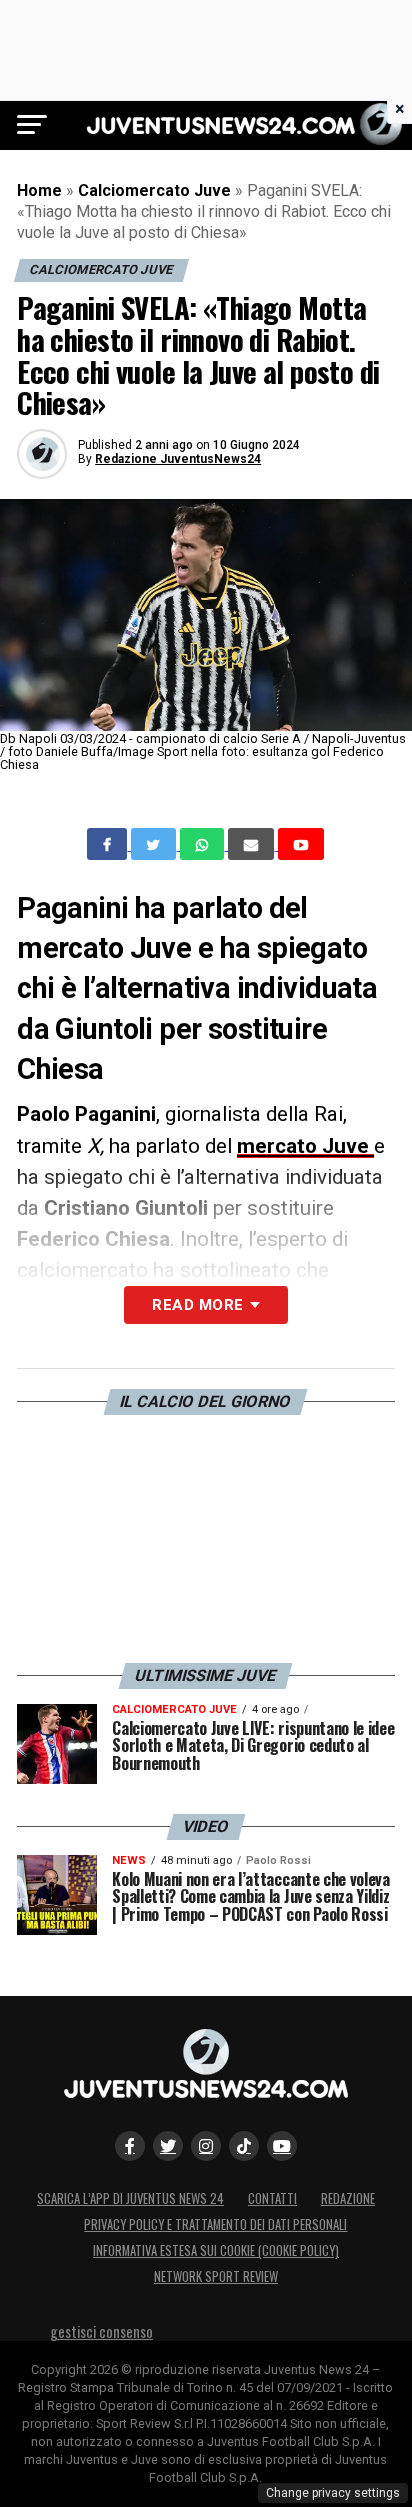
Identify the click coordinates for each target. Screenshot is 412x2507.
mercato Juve (305, 1146)
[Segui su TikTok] (244, 2146)
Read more (197, 1305)
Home (39, 190)
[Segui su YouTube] (282, 2146)
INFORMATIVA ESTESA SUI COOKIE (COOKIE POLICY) (216, 2250)
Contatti (272, 2198)
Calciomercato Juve (154, 190)
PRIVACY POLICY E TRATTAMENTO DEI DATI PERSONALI (215, 2224)
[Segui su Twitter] (168, 2146)
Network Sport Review (216, 2276)
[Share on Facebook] (109, 844)
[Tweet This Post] (155, 844)
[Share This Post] (204, 844)
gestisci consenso (101, 2331)
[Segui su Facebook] (130, 2146)
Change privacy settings (333, 2493)
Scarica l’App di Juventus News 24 (130, 2198)
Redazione (348, 2198)
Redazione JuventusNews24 (178, 459)
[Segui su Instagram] (206, 2146)
